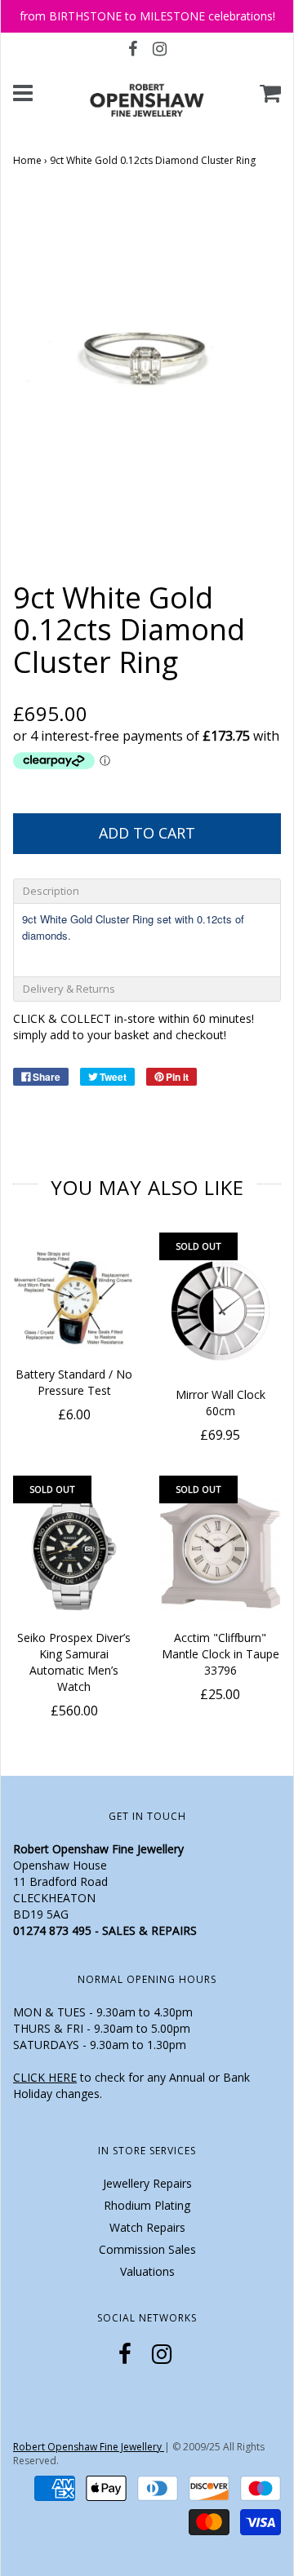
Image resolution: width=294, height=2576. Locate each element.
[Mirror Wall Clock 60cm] (220, 1310)
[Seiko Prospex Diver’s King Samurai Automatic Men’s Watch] (74, 1553)
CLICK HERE (45, 2077)
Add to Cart (147, 833)
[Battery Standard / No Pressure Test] (74, 1300)
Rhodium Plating (147, 2205)
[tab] (147, 891)
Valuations (147, 2271)
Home (27, 160)
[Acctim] (220, 1553)
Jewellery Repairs (147, 2183)
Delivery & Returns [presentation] (69, 989)
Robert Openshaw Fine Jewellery (89, 2447)
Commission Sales (147, 2249)
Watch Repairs (147, 2227)
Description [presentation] (51, 891)
